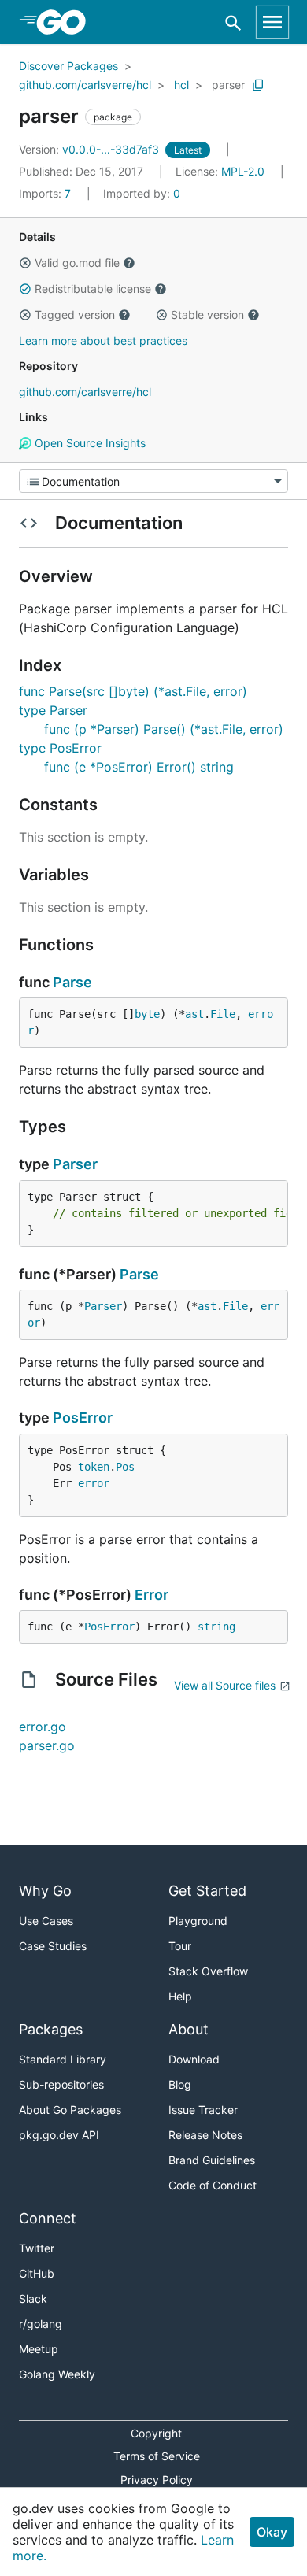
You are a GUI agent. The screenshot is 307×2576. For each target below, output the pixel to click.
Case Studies (53, 1946)
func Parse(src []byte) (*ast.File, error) (133, 691)
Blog (180, 2084)
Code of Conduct (213, 2185)
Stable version (207, 315)
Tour (180, 1946)
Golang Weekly (57, 2374)
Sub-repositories (61, 2084)
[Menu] (153, 481)
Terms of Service (157, 2456)
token (94, 1467)
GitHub (37, 2273)
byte (147, 1014)
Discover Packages (68, 66)
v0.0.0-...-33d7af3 (91, 149)
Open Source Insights (89, 443)
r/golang (41, 2324)
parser (228, 85)
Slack (33, 2298)
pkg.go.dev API (59, 2135)
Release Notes (205, 2135)
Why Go (45, 1891)
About (189, 2029)
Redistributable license (93, 289)
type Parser (53, 710)
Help (180, 1996)
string (216, 1627)
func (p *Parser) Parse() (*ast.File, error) (164, 729)
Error (152, 1595)
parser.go (47, 1745)
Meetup (39, 2349)
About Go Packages (70, 2110)
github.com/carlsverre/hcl (85, 85)
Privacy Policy (157, 2480)
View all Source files (225, 1685)
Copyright (156, 2433)
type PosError (60, 748)
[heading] (67, 22)
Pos (125, 1467)
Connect (48, 2218)
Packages (51, 2029)
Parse (72, 982)
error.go (43, 1727)
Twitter (37, 2248)
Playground (198, 1921)
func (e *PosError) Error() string (139, 767)
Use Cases (46, 1921)
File (223, 1014)
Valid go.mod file (77, 263)
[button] (25, 263)
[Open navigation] (272, 22)
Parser (75, 1164)
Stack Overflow (208, 1971)
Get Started (207, 1891)
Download (194, 2059)
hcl (181, 85)
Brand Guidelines (212, 2160)
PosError (83, 1418)
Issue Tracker (203, 2110)
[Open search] (233, 22)
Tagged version (75, 315)
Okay (272, 2532)
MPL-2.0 (243, 171)
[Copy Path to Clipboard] (258, 85)
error (94, 1483)
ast (194, 1014)
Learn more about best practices (103, 341)
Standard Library (63, 2059)
